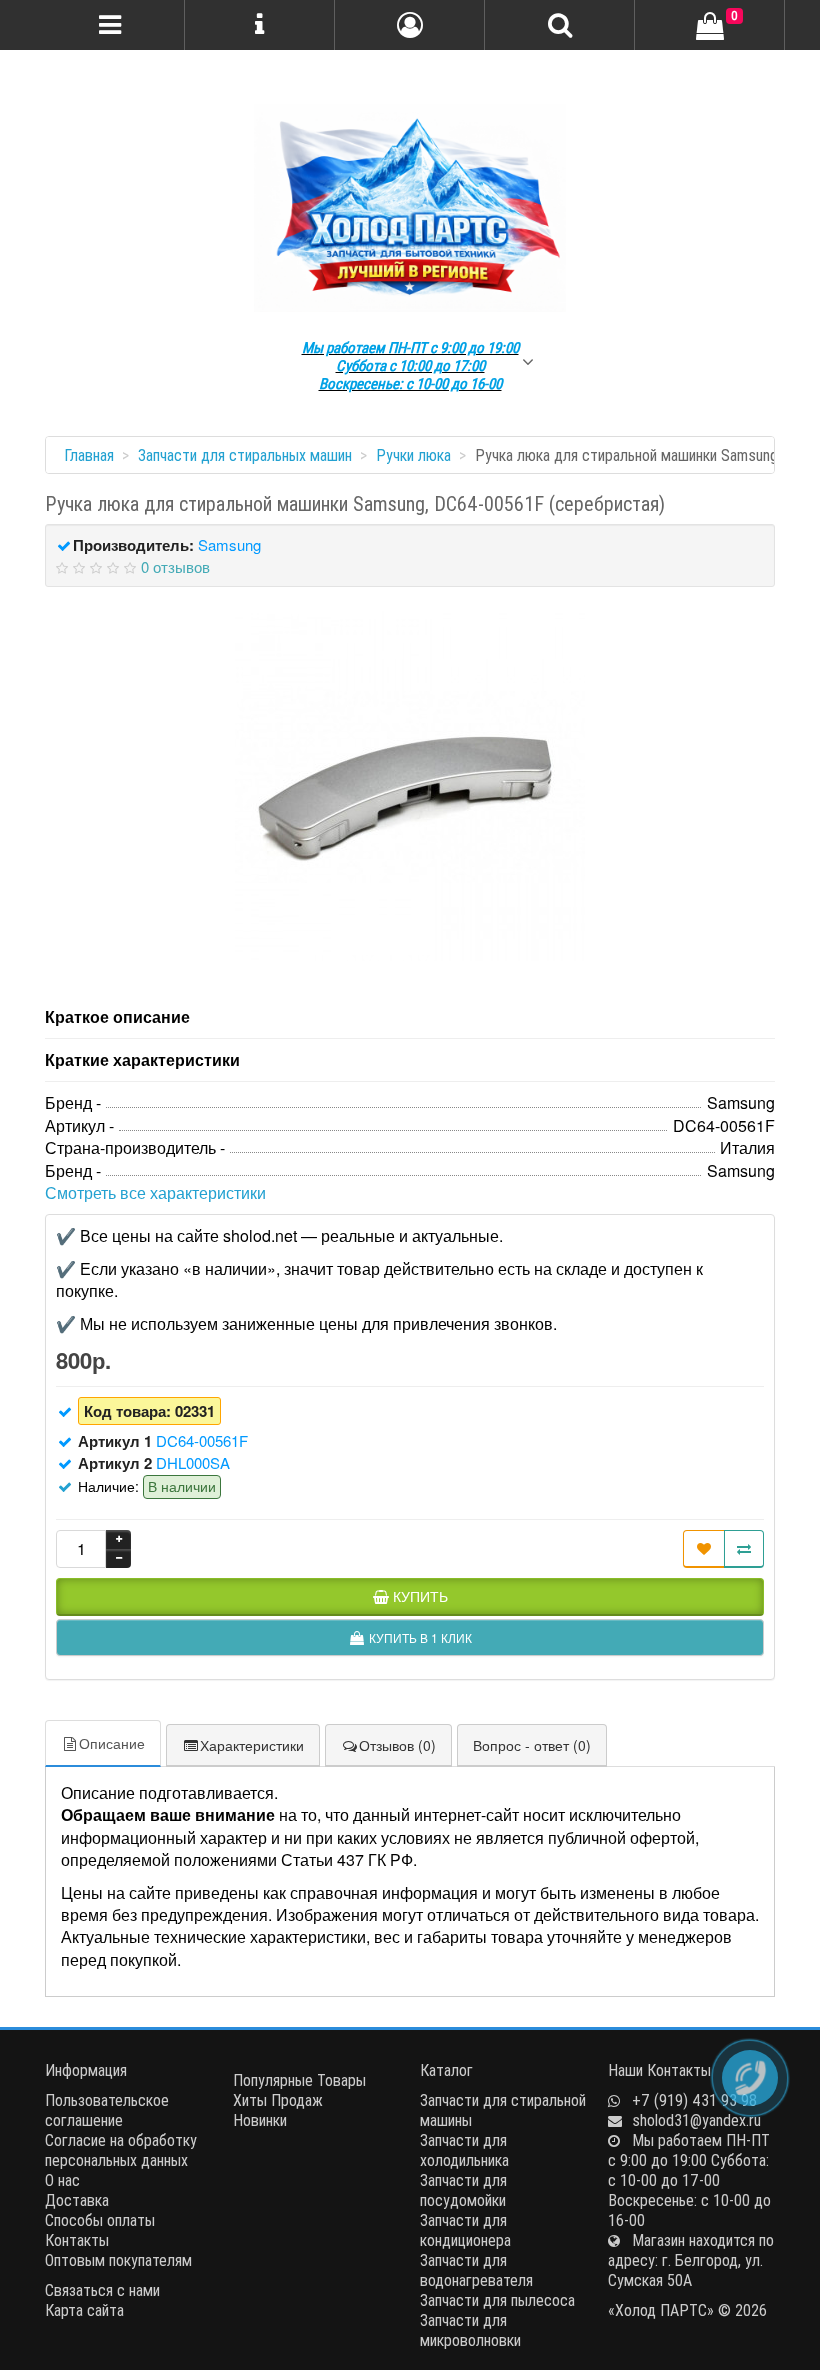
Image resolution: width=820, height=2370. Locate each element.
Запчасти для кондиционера (465, 2230)
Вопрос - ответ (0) (532, 1745)
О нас (62, 2180)
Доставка (77, 2200)
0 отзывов (175, 566)
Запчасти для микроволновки (470, 2330)
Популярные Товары (299, 2080)
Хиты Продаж (278, 2100)
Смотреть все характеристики (155, 1192)
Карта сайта (84, 2310)
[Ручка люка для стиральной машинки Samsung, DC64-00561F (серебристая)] (410, 786)
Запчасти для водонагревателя (476, 2270)
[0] (710, 27)
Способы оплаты (100, 2220)
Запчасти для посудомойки (463, 2190)
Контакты (77, 2240)
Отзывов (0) (397, 1745)
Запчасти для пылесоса (497, 2300)
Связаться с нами (102, 2290)
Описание (112, 1743)
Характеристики (252, 1745)
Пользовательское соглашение (107, 2110)
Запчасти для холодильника (464, 2150)
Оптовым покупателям (118, 2260)
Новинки (260, 2120)
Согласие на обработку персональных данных (121, 2150)
